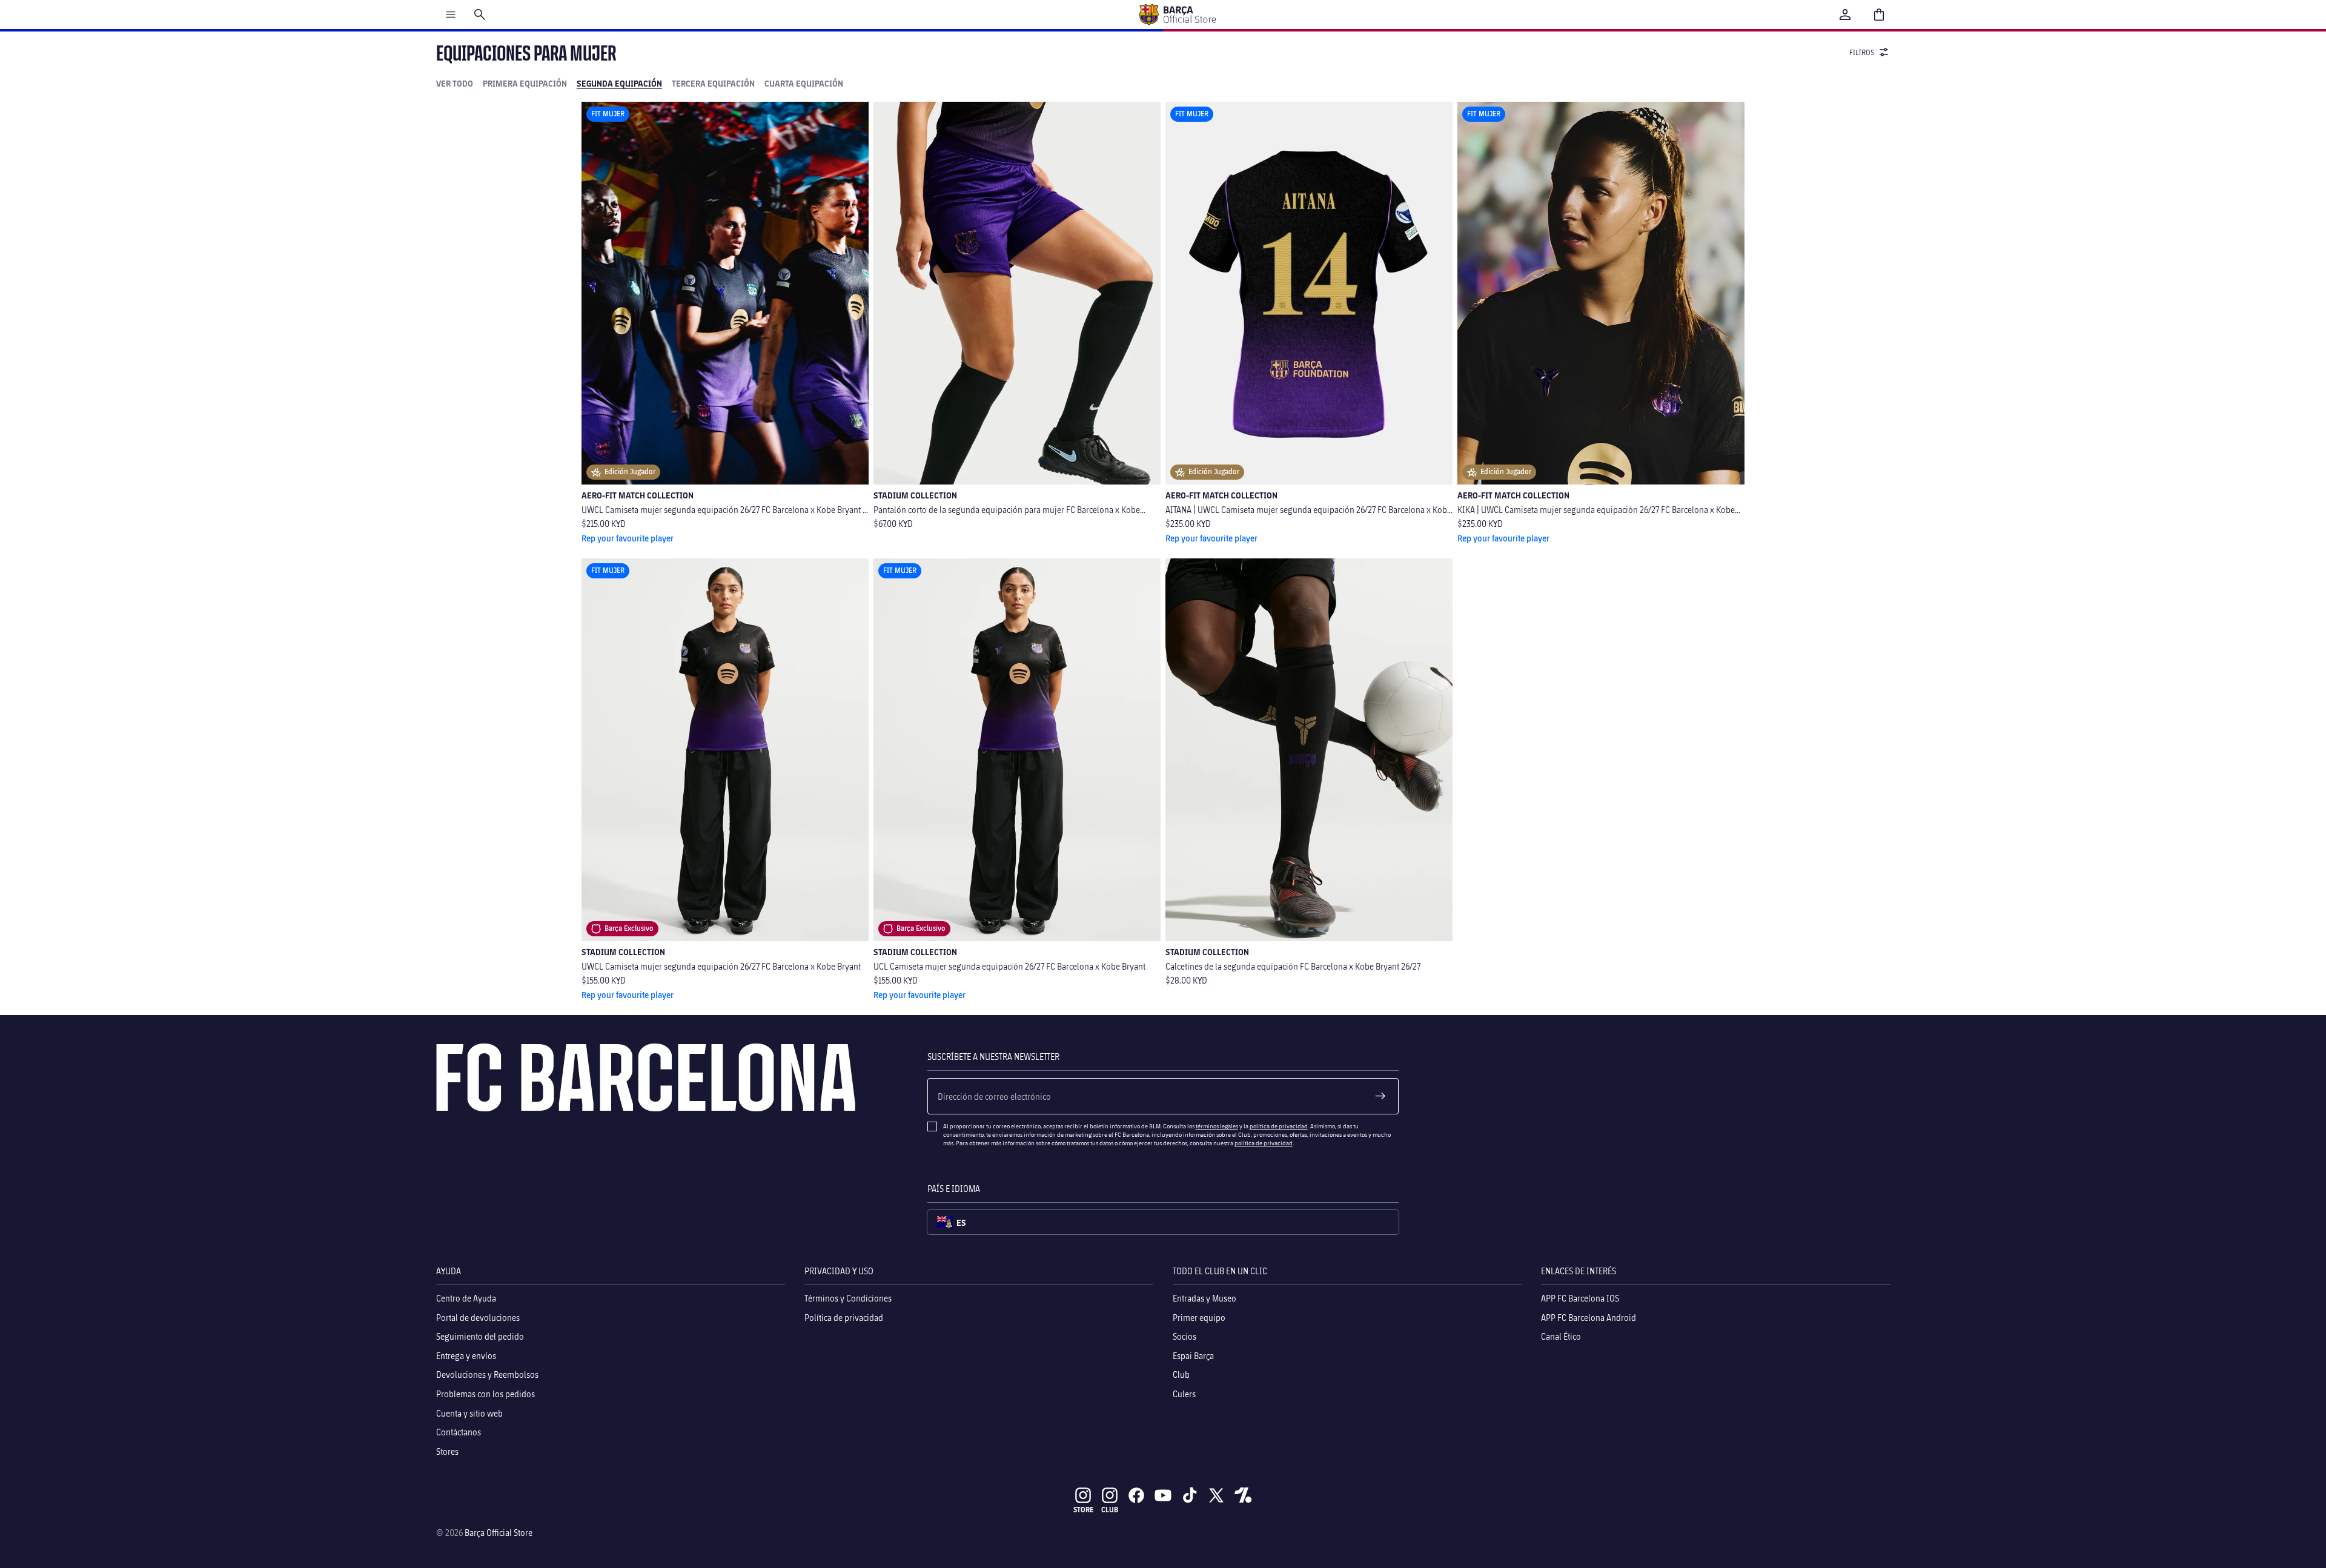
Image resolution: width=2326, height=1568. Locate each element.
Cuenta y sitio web (469, 1413)
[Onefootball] (1243, 1495)
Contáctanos (459, 1432)
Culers (1184, 1394)
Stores (447, 1451)
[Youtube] (1163, 1495)
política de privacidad (1279, 1126)
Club (1181, 1375)
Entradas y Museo (1204, 1298)
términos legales (1217, 1126)
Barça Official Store (499, 1533)
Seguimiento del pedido (480, 1337)
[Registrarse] (1380, 1096)
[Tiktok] (1190, 1495)
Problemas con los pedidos (485, 1394)
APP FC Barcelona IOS (1580, 1298)
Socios (1185, 1337)
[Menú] (451, 15)
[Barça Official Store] (1177, 15)
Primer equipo (1199, 1318)
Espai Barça (1193, 1356)
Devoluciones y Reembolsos (487, 1375)
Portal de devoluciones (478, 1318)
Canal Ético (1561, 1337)
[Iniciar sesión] (1845, 15)
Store (1083, 1510)
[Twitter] (1216, 1495)
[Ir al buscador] (480, 15)
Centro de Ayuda (466, 1298)
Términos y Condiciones (848, 1298)
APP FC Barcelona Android (1589, 1318)
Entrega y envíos (466, 1356)
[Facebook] (1136, 1495)
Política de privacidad (844, 1318)
